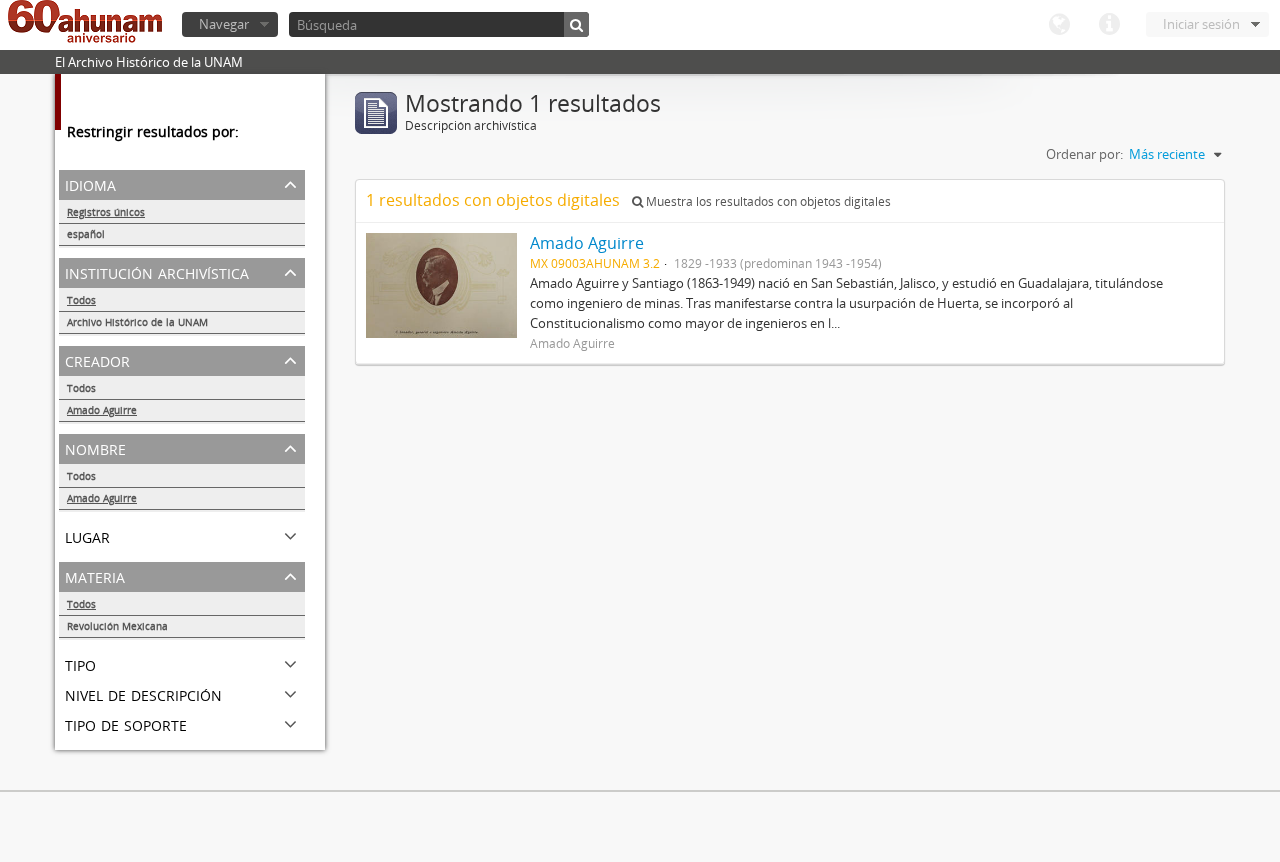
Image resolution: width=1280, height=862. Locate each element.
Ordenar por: (1084, 154)
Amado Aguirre (102, 410)
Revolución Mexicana (117, 626)
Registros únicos (106, 212)
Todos (81, 300)
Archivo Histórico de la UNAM (137, 322)
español (86, 234)
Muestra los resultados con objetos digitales (767, 201)
